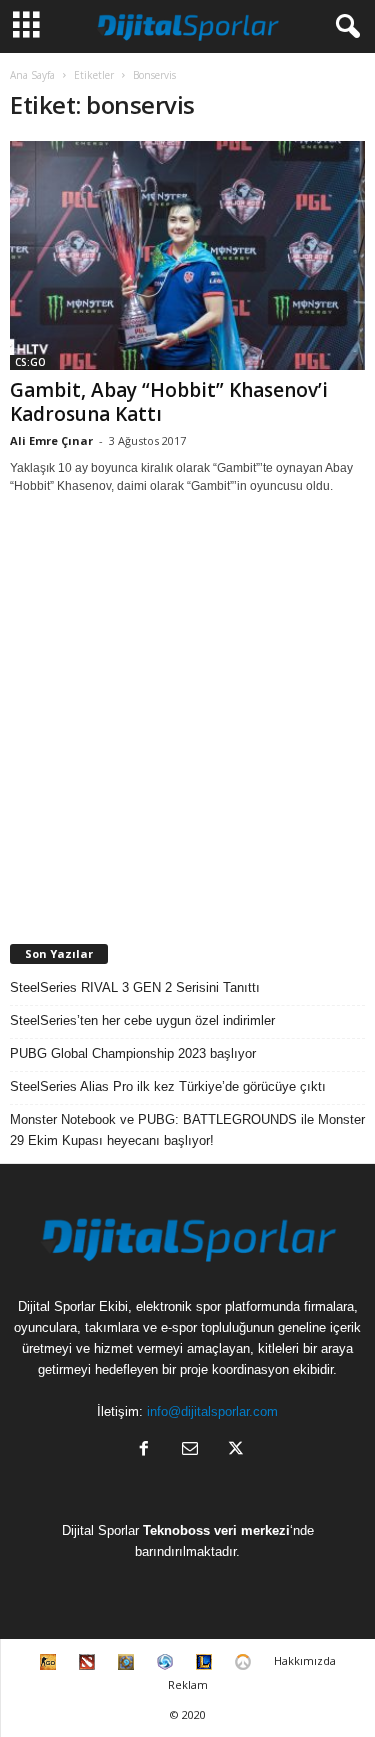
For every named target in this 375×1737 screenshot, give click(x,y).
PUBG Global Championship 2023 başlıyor (133, 1053)
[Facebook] (144, 1450)
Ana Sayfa (32, 75)
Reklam (188, 1684)
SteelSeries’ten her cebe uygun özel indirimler (142, 1020)
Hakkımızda (305, 1660)
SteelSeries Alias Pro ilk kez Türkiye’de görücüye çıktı (168, 1086)
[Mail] (190, 1450)
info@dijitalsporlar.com (212, 1411)
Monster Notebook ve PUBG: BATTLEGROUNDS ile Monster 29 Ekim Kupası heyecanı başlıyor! (187, 1130)
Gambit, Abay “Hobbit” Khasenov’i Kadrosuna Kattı (169, 402)
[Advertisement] (187, 719)
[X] (234, 1450)
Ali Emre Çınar (51, 440)
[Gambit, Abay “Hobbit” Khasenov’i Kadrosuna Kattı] (187, 255)
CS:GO (30, 362)
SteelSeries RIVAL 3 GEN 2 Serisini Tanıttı (135, 987)
